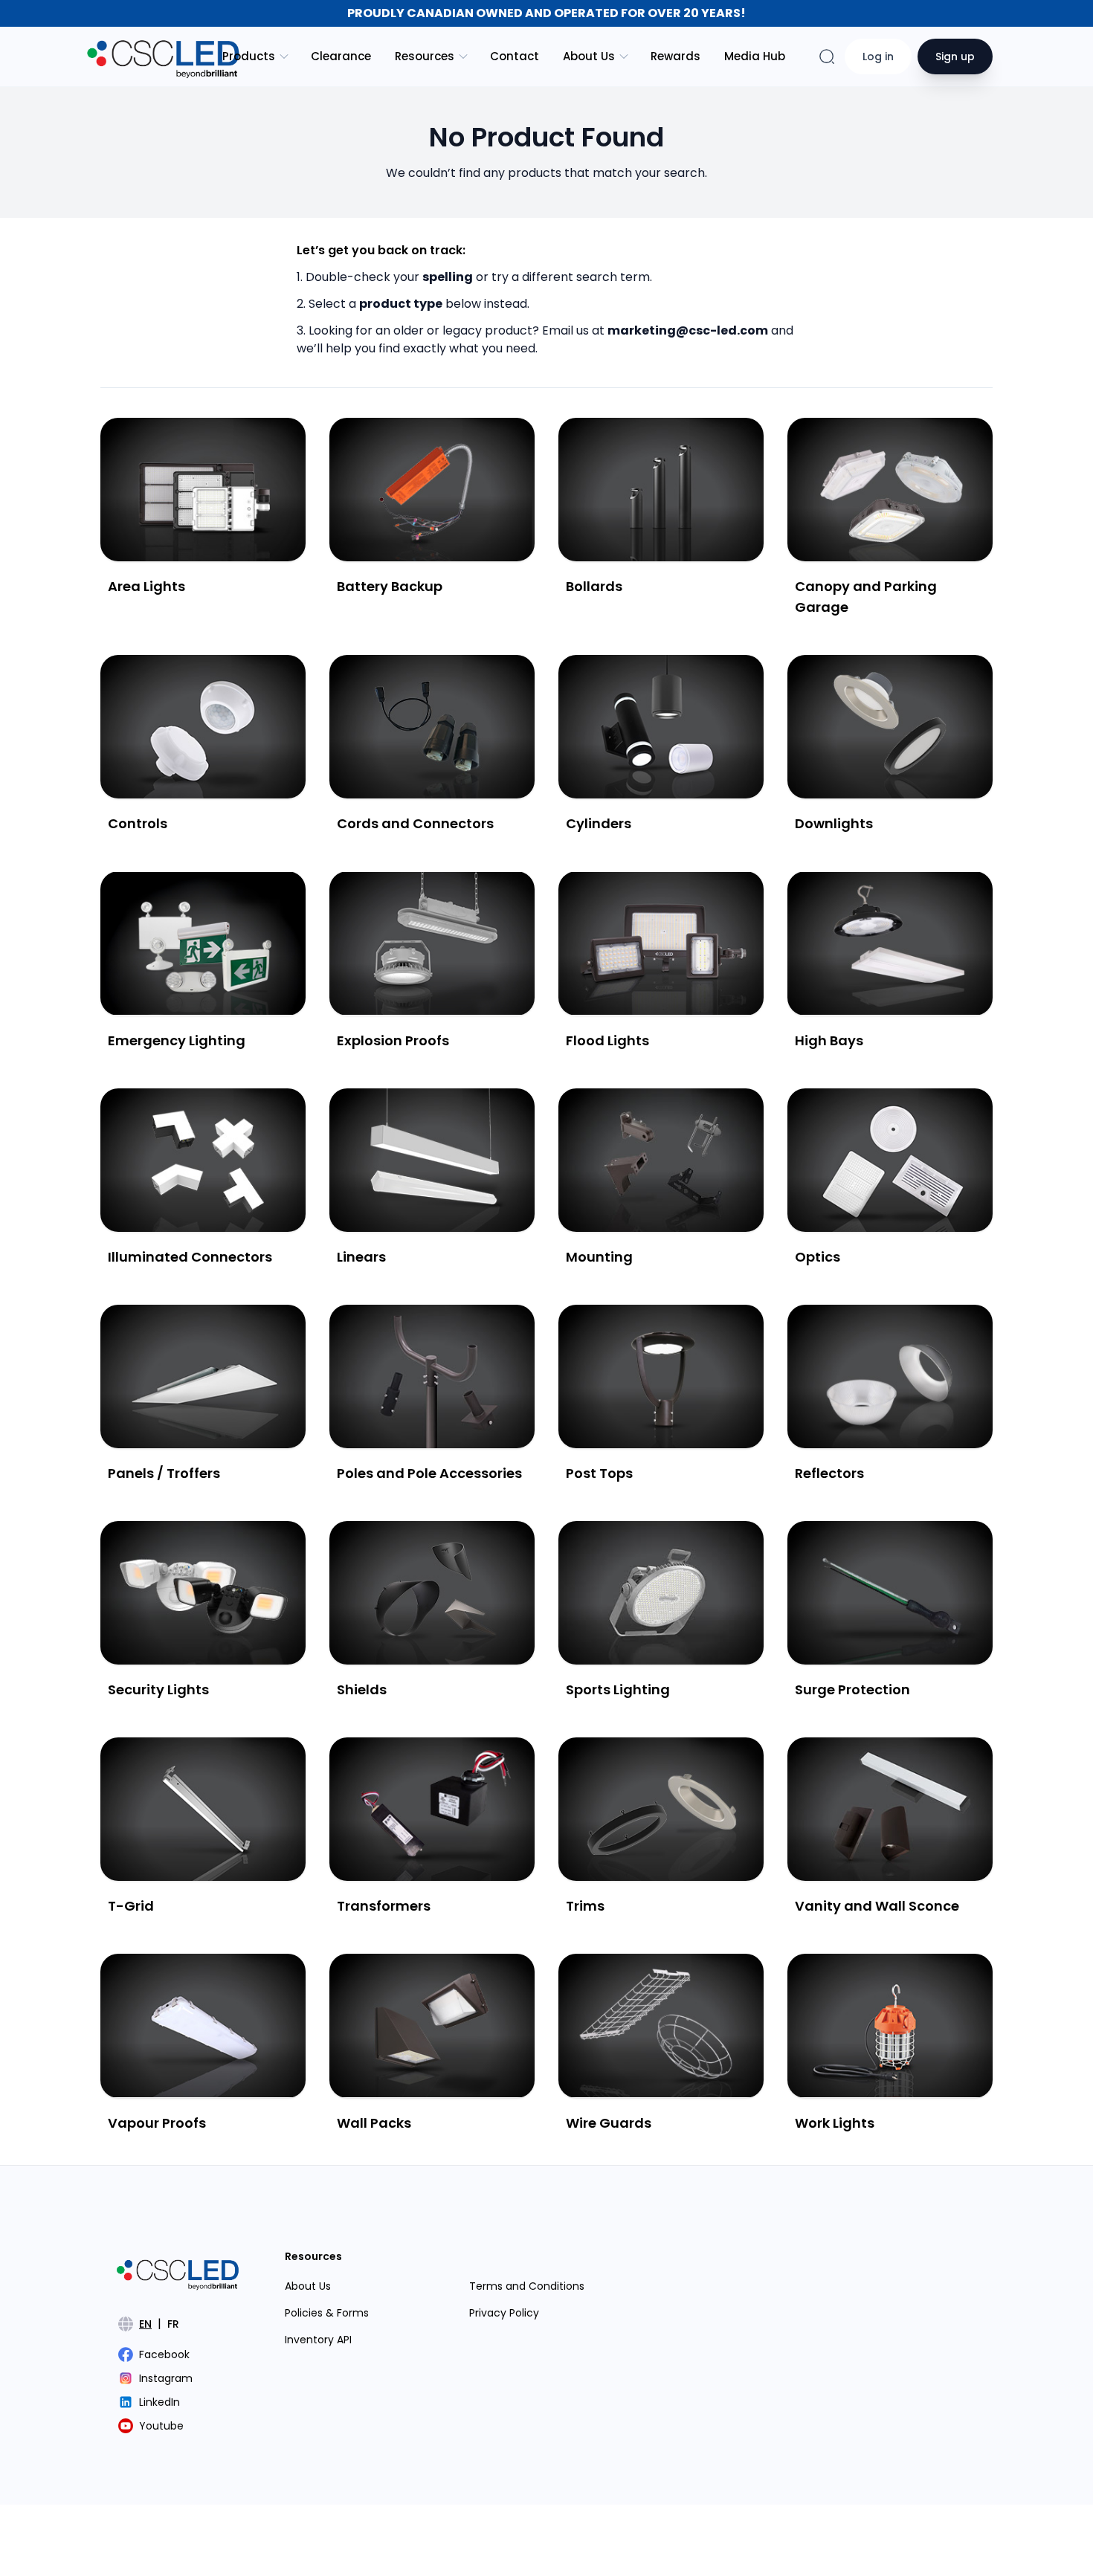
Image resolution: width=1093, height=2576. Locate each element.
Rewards (676, 56)
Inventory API (318, 2340)
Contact (515, 56)
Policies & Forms (327, 2313)
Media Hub (755, 56)
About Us (589, 56)
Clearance (341, 56)
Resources (425, 56)
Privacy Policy (504, 2313)
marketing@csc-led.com (688, 330)
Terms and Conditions (527, 2286)
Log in (878, 57)
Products (249, 56)
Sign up (955, 57)
